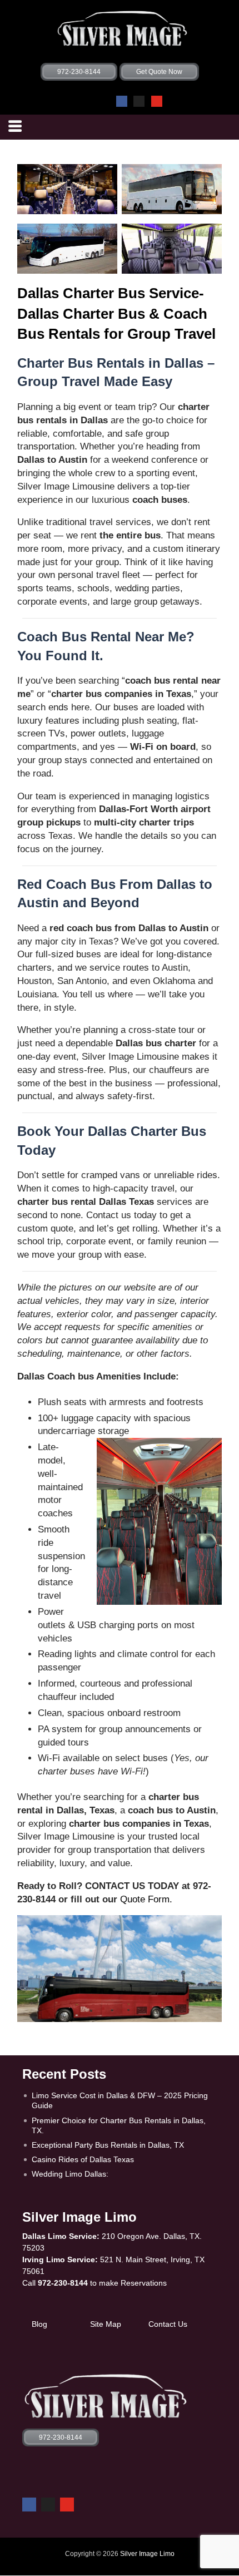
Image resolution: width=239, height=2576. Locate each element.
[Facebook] (122, 101)
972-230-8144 (63, 2283)
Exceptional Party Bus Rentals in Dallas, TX (108, 2145)
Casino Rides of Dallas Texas (83, 2159)
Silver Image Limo (147, 2554)
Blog (39, 2324)
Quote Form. (146, 1899)
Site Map (106, 2324)
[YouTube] (157, 101)
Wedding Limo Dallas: (70, 2174)
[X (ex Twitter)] (139, 101)
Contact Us (168, 2324)
